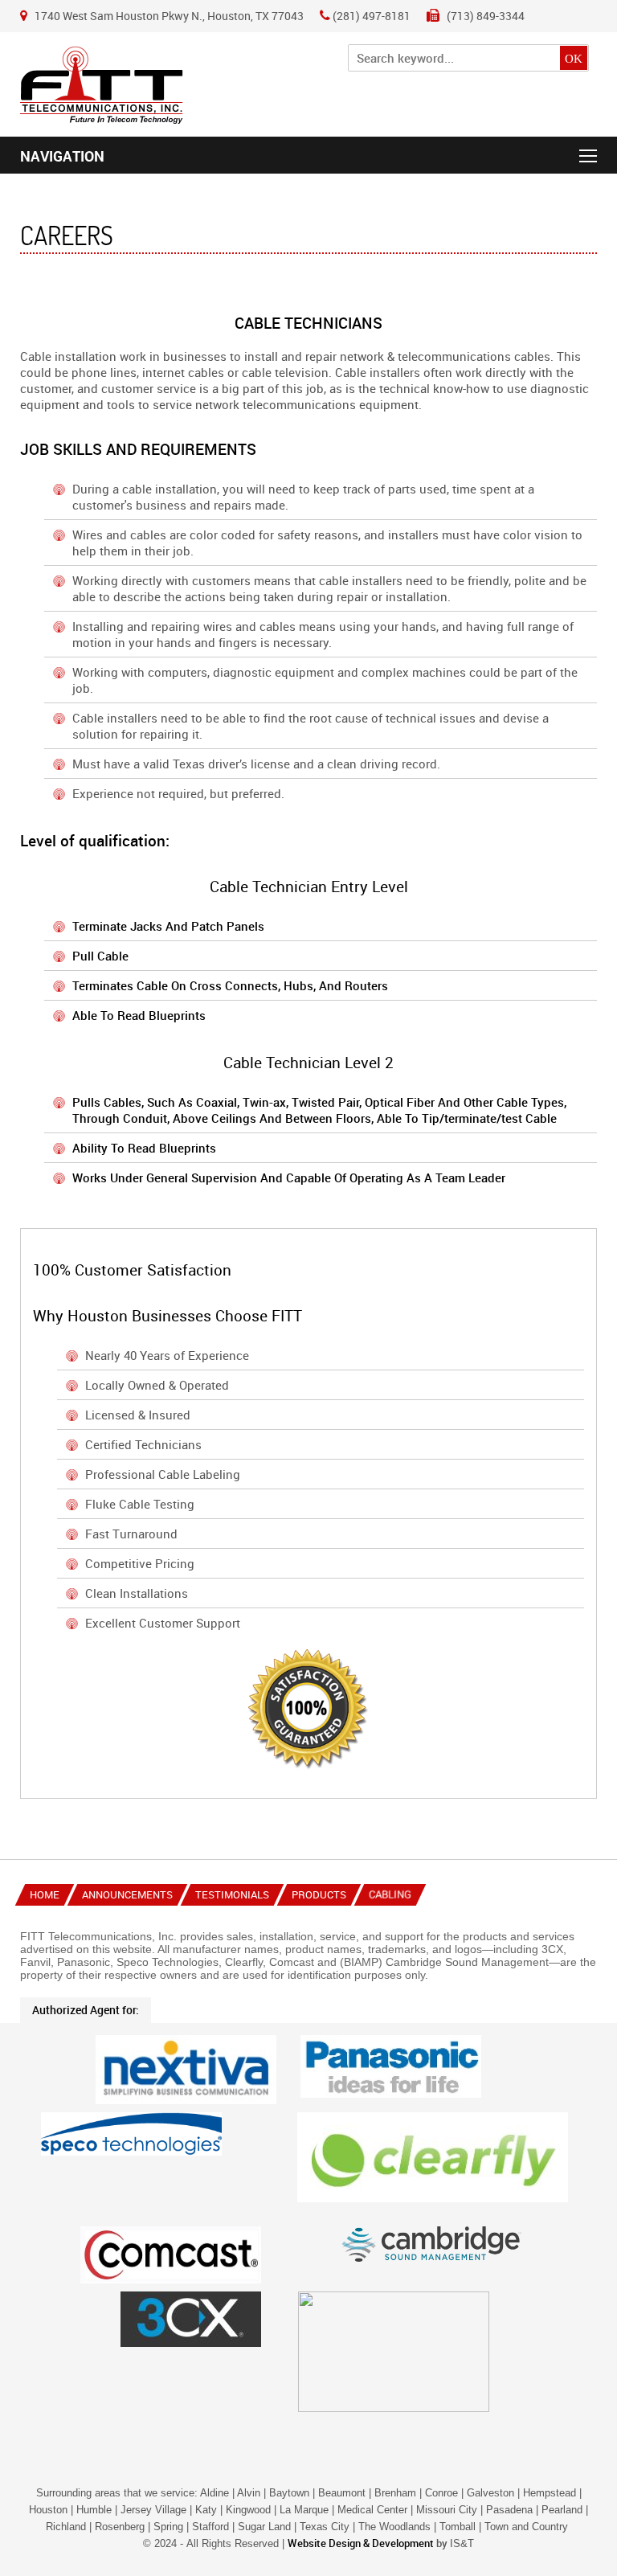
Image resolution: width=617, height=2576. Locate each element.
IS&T (462, 2543)
